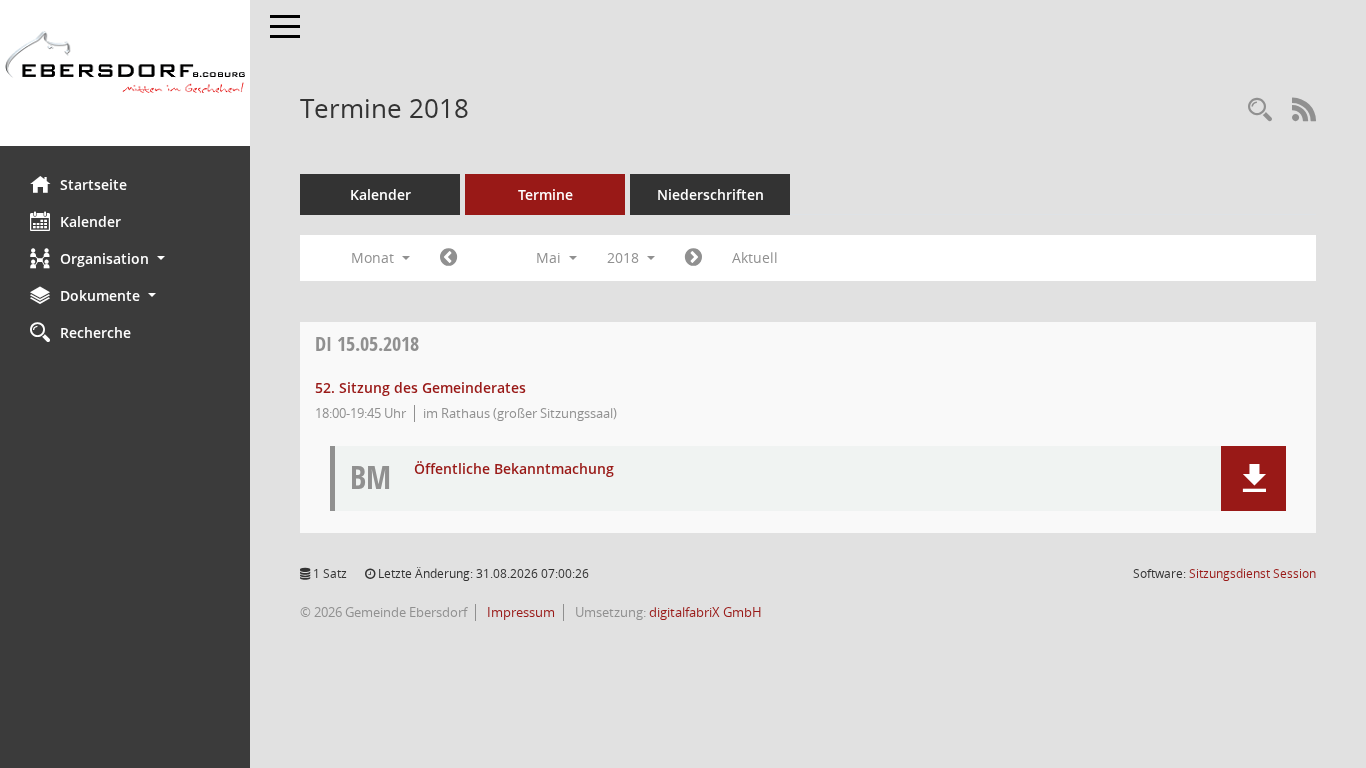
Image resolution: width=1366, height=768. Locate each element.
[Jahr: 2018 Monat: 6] (693, 258)
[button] (125, 258)
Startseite (93, 184)
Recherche (95, 332)
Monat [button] (374, 257)
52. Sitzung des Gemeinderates (420, 387)
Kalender (90, 221)
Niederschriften (710, 194)
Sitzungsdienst (1252, 573)
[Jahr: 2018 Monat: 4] (448, 258)
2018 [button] (625, 257)
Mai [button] (550, 257)
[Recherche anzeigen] (1260, 110)
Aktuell (755, 257)
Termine (545, 194)
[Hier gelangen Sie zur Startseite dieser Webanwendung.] (125, 73)
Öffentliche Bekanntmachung (514, 469)
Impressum (519, 612)
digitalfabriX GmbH (705, 612)
